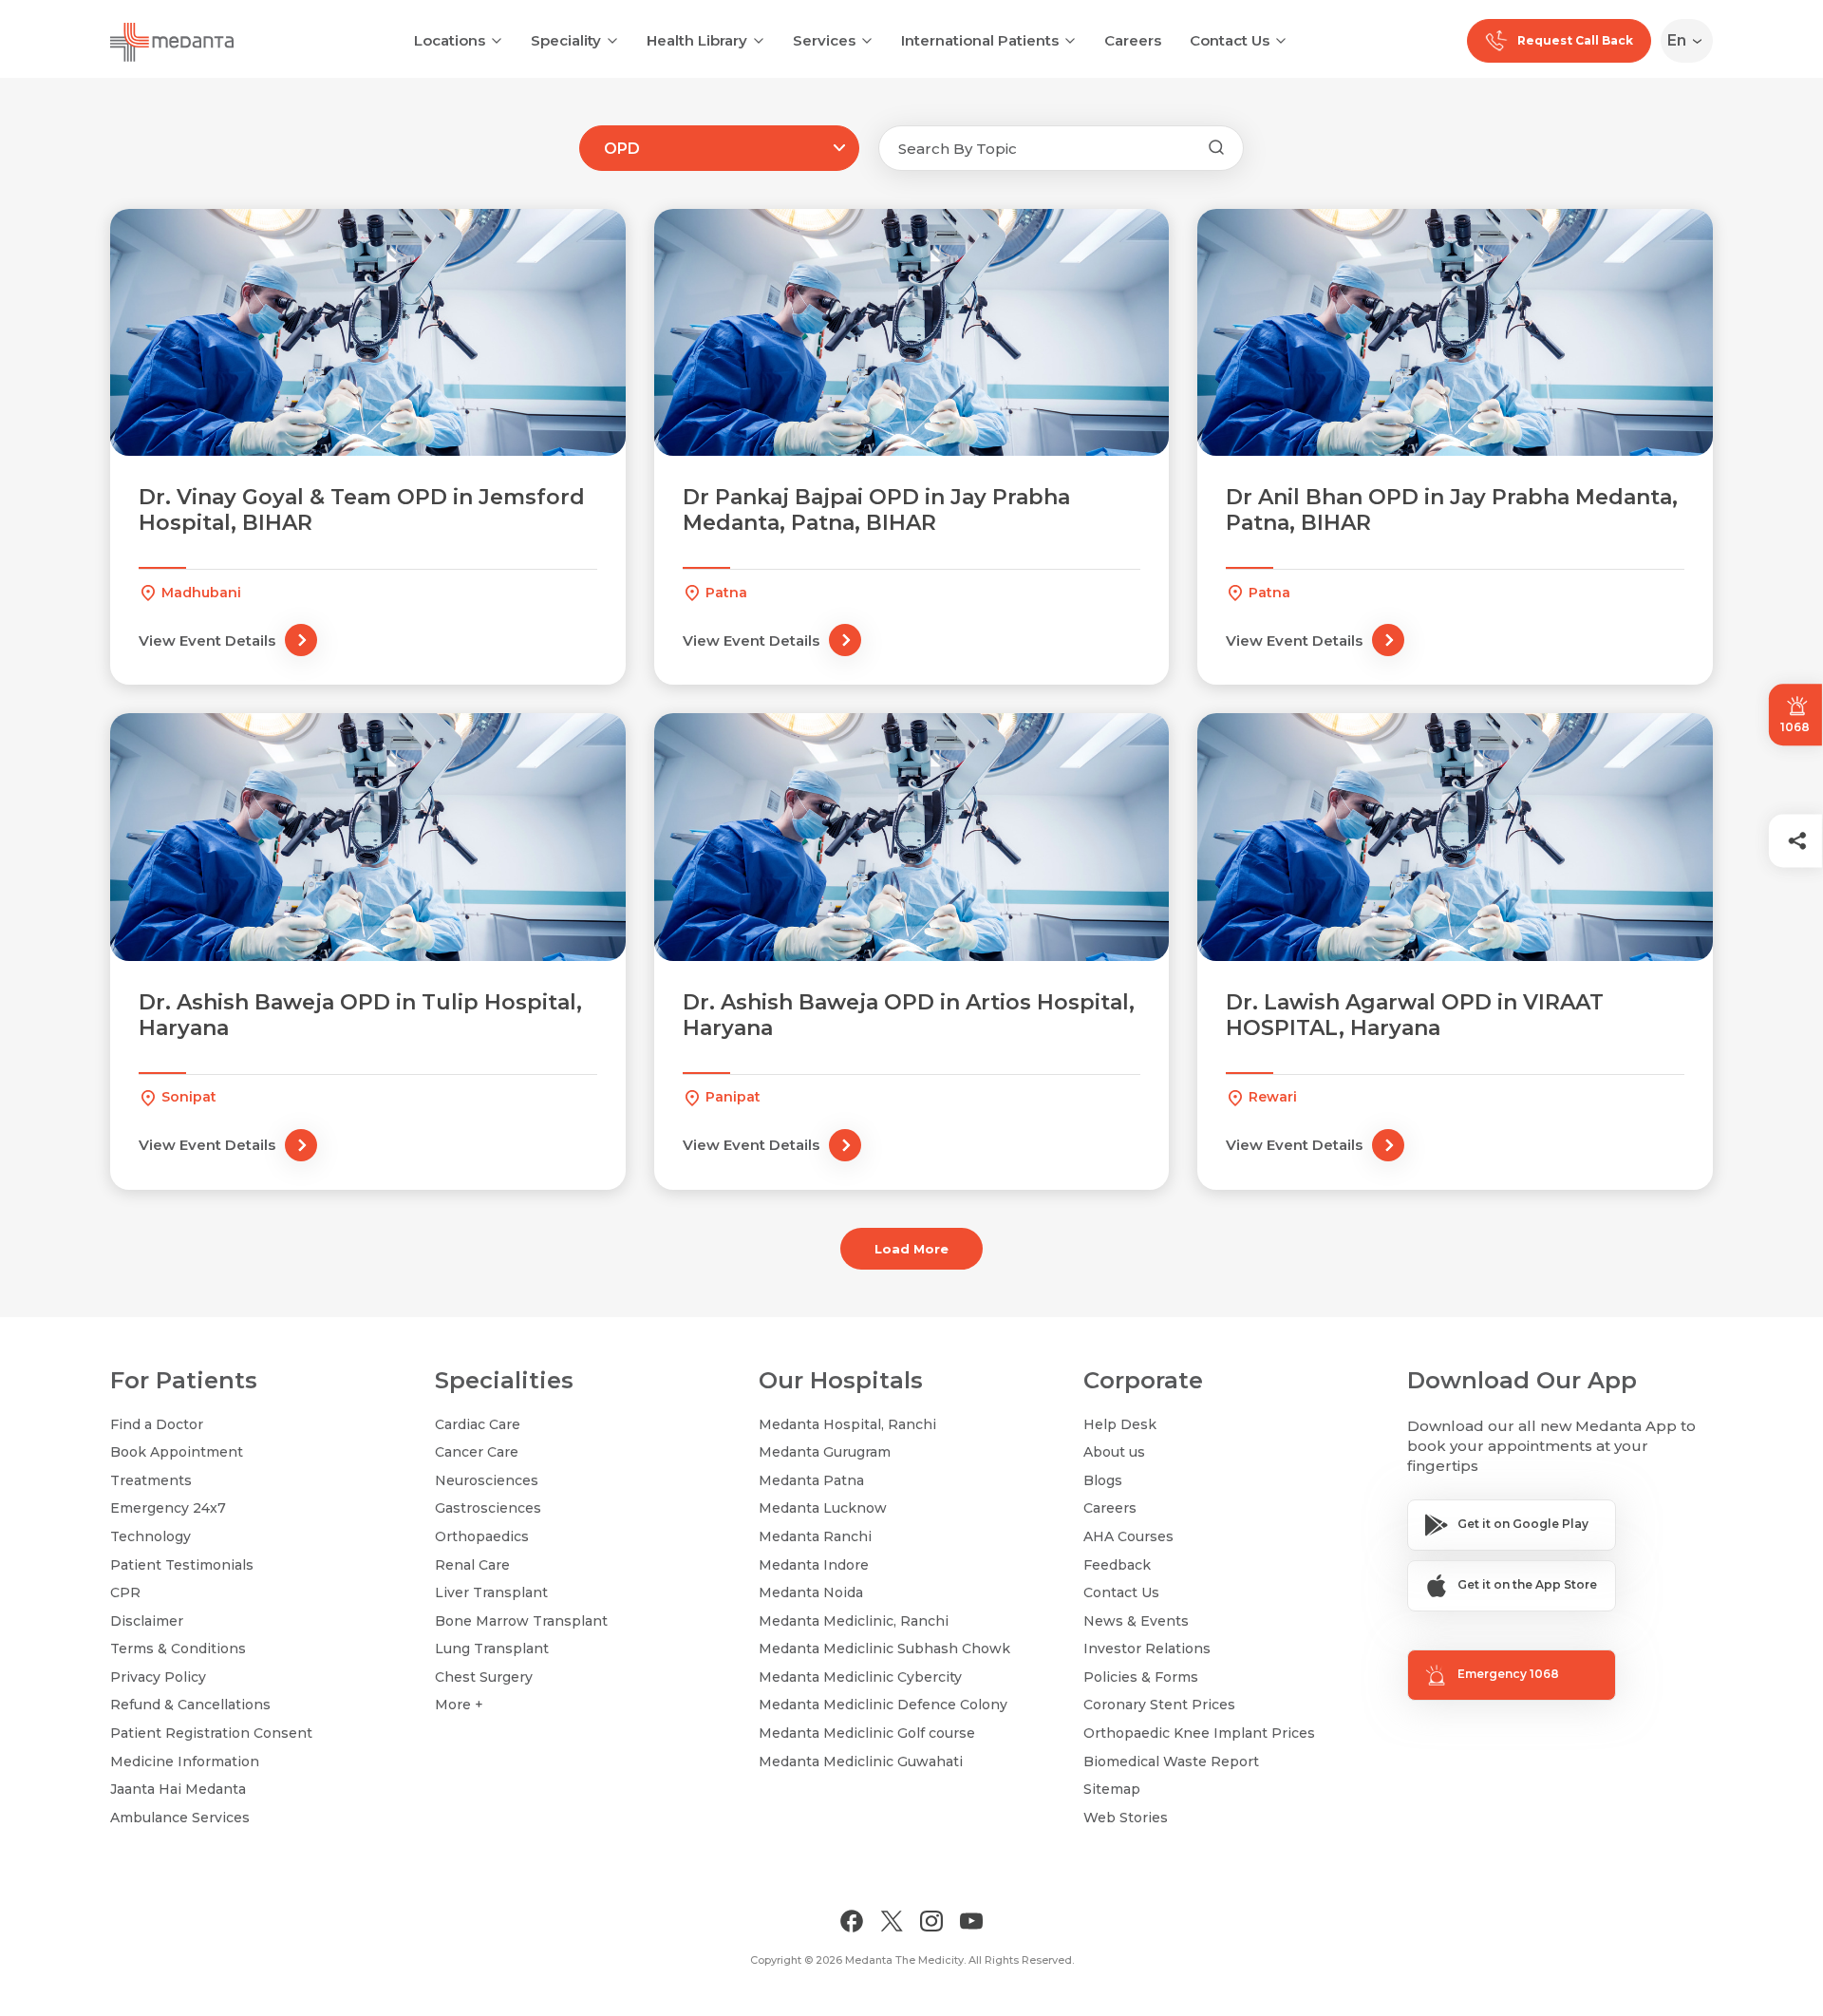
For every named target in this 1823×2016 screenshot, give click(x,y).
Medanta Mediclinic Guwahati (861, 1762)
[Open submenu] (612, 39)
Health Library (697, 40)
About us (1114, 1452)
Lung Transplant (492, 1649)
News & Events (1136, 1621)
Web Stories (1126, 1818)
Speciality (566, 40)
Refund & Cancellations (190, 1705)
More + (459, 1705)
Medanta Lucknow (823, 1508)
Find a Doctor (157, 1424)
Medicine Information (185, 1762)
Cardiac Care (478, 1424)
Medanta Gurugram (825, 1452)
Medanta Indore (814, 1565)
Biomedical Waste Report (1171, 1762)
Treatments (151, 1480)
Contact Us (1230, 40)
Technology (150, 1536)
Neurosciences (487, 1480)
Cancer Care (477, 1452)
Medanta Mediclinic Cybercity (860, 1677)
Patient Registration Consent (211, 1733)
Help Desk (1120, 1424)
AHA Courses (1128, 1536)
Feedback (1117, 1565)
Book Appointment (177, 1452)
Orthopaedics (482, 1536)
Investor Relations (1147, 1649)
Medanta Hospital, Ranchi (847, 1424)
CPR (125, 1592)
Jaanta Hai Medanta (178, 1789)
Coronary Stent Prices (1159, 1705)
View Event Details (207, 641)
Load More (911, 1249)
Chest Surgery (484, 1677)
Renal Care (472, 1565)
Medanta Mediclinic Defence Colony (883, 1705)
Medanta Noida (811, 1592)
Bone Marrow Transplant (521, 1621)
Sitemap (1112, 1789)
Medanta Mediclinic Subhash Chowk (884, 1649)
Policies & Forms (1141, 1677)
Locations (450, 40)
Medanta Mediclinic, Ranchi (854, 1621)
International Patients (980, 40)
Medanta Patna (811, 1480)
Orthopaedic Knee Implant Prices (1199, 1733)
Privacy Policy (158, 1677)
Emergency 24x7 (168, 1508)
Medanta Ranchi (815, 1536)
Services (824, 40)
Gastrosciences (488, 1508)
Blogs (1103, 1480)
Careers (1133, 40)
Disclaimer (147, 1621)
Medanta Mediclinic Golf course (867, 1733)
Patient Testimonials (182, 1565)
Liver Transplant (491, 1592)
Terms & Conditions (178, 1649)
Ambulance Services (180, 1818)
